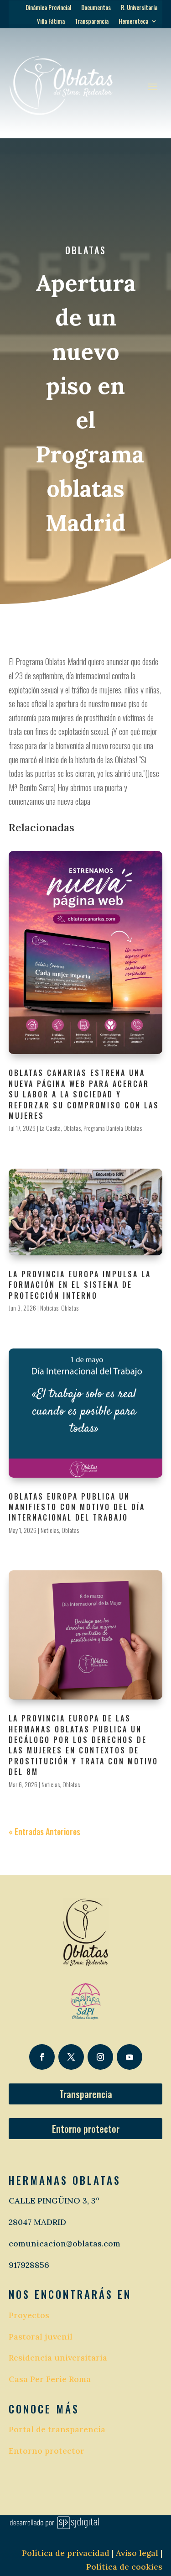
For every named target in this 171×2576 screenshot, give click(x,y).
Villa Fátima (51, 22)
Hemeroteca (133, 22)
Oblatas (86, 250)
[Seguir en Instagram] (100, 2057)
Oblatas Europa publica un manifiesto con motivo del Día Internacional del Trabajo (77, 1507)
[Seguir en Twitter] (71, 2057)
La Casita (50, 1128)
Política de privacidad (66, 2553)
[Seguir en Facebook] (42, 2057)
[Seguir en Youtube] (130, 2057)
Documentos (96, 8)
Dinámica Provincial (48, 8)
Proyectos (29, 2315)
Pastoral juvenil (41, 2337)
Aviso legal (136, 2553)
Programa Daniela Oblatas (113, 1128)
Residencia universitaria (58, 2358)
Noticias (49, 1308)
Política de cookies (124, 2567)
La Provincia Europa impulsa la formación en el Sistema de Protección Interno (80, 1285)
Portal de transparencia (57, 2429)
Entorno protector (86, 2129)
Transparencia (92, 22)
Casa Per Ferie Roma (50, 2379)
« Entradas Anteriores (44, 1831)
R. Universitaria (139, 8)
